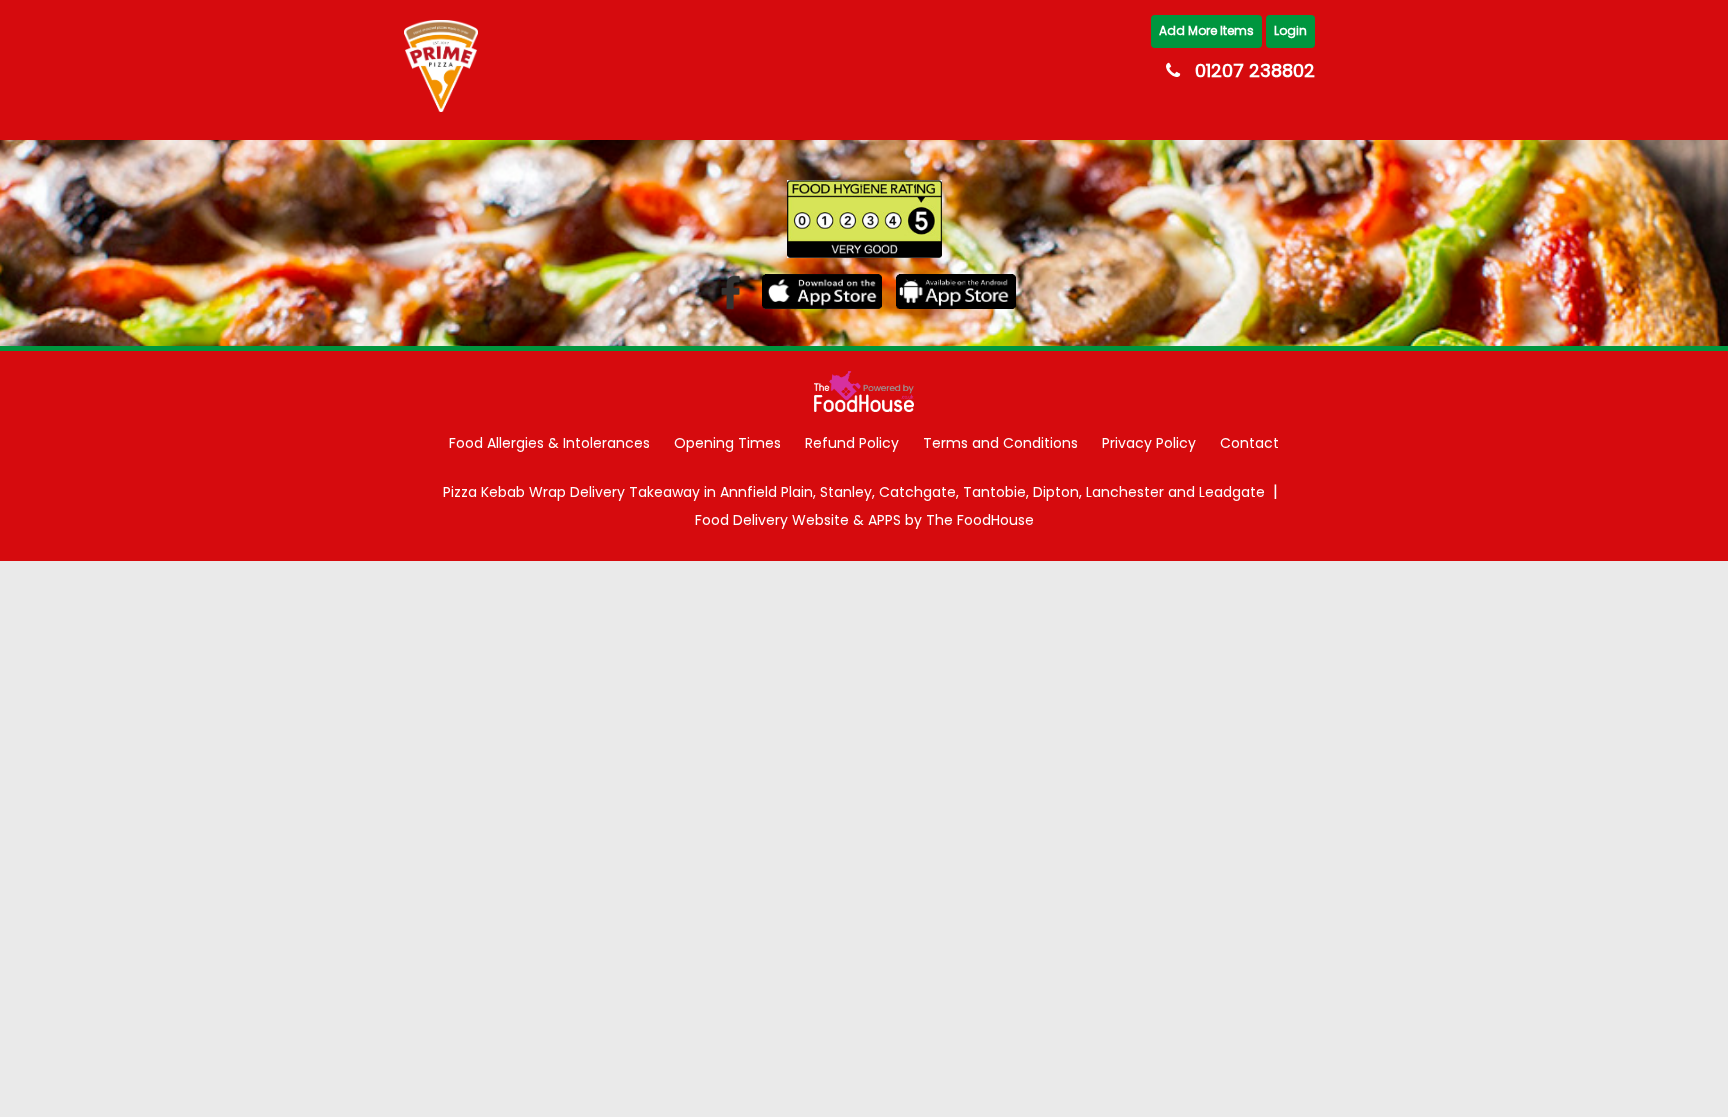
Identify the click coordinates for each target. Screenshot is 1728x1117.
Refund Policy (852, 443)
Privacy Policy (1149, 443)
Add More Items (1206, 30)
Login (1290, 30)
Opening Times (727, 443)
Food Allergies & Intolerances (549, 443)
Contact (1249, 443)
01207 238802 (1255, 70)
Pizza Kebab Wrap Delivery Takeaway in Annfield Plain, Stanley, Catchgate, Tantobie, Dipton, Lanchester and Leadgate (854, 492)
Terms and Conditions (1000, 443)
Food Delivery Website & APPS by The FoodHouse (864, 520)
